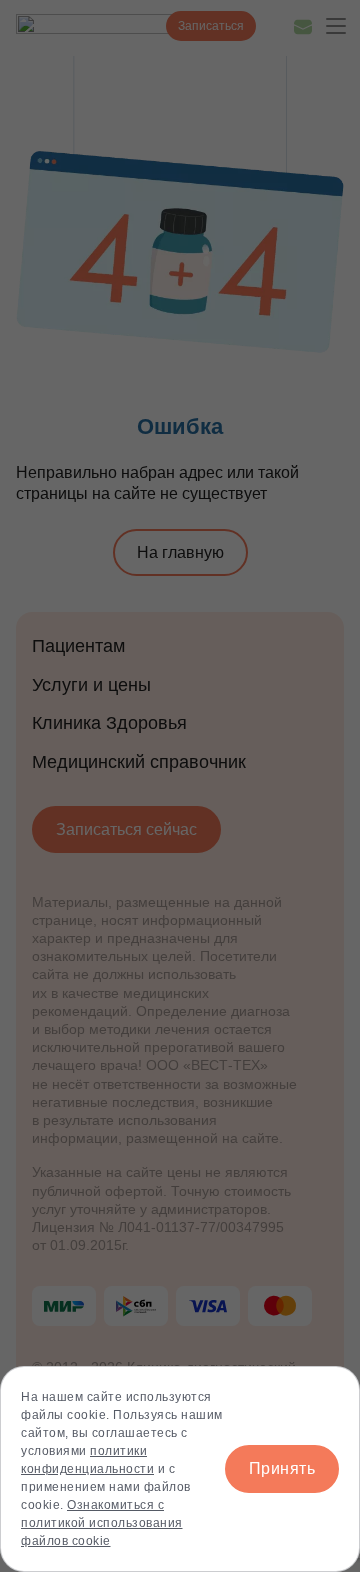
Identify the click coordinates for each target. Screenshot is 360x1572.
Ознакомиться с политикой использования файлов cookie (102, 1523)
